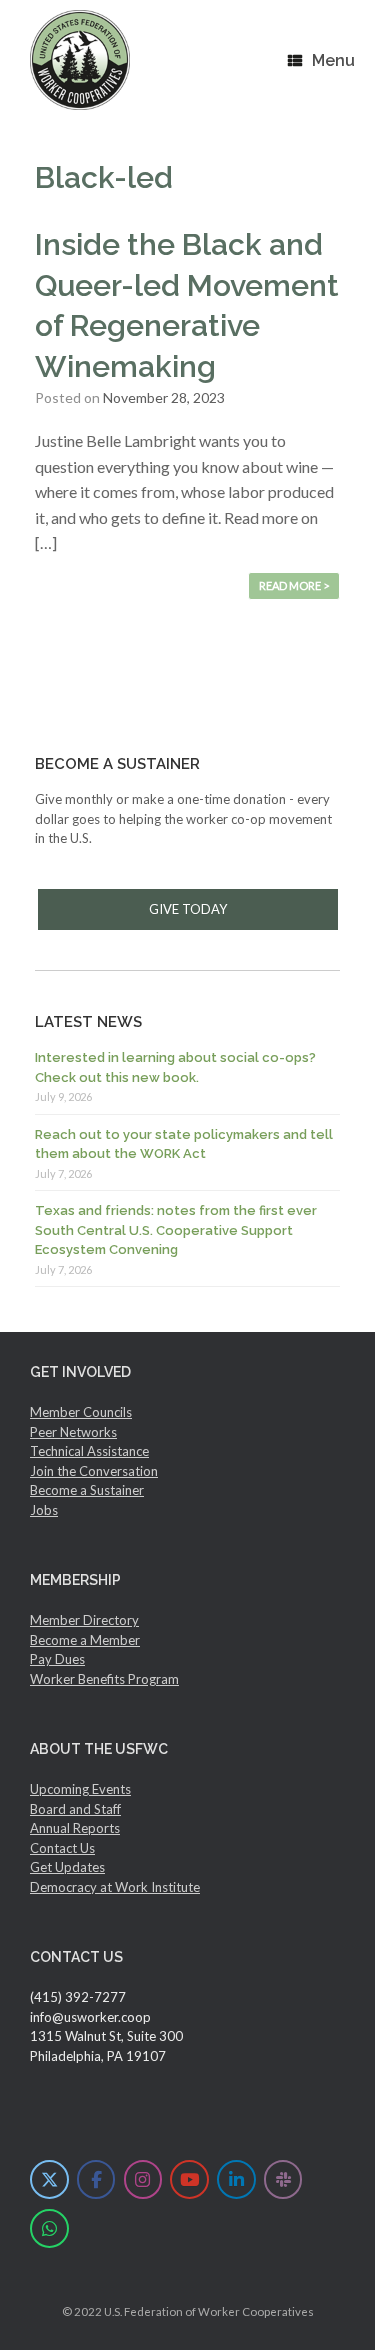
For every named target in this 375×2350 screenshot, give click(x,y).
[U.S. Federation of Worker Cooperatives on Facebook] (96, 2179)
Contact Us (62, 1848)
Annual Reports (75, 1828)
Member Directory (84, 1620)
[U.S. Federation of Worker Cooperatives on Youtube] (189, 2179)
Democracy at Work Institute (115, 1887)
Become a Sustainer (87, 1490)
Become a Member (85, 1640)
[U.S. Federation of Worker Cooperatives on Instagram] (143, 2179)
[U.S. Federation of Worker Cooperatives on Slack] (283, 2179)
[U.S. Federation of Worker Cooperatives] (80, 60)
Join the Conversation (94, 1471)
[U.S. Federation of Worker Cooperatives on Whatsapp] (49, 2228)
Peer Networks (73, 1432)
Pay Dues (57, 1659)
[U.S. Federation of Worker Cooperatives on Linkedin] (236, 2179)
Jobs (44, 1510)
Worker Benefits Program (104, 1679)
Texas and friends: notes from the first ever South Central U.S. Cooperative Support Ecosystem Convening (176, 1230)
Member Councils (81, 1412)
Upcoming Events (80, 1789)
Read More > (294, 585)
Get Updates (67, 1867)
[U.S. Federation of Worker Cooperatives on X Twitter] (49, 2179)
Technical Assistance (89, 1451)
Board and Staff (75, 1809)
